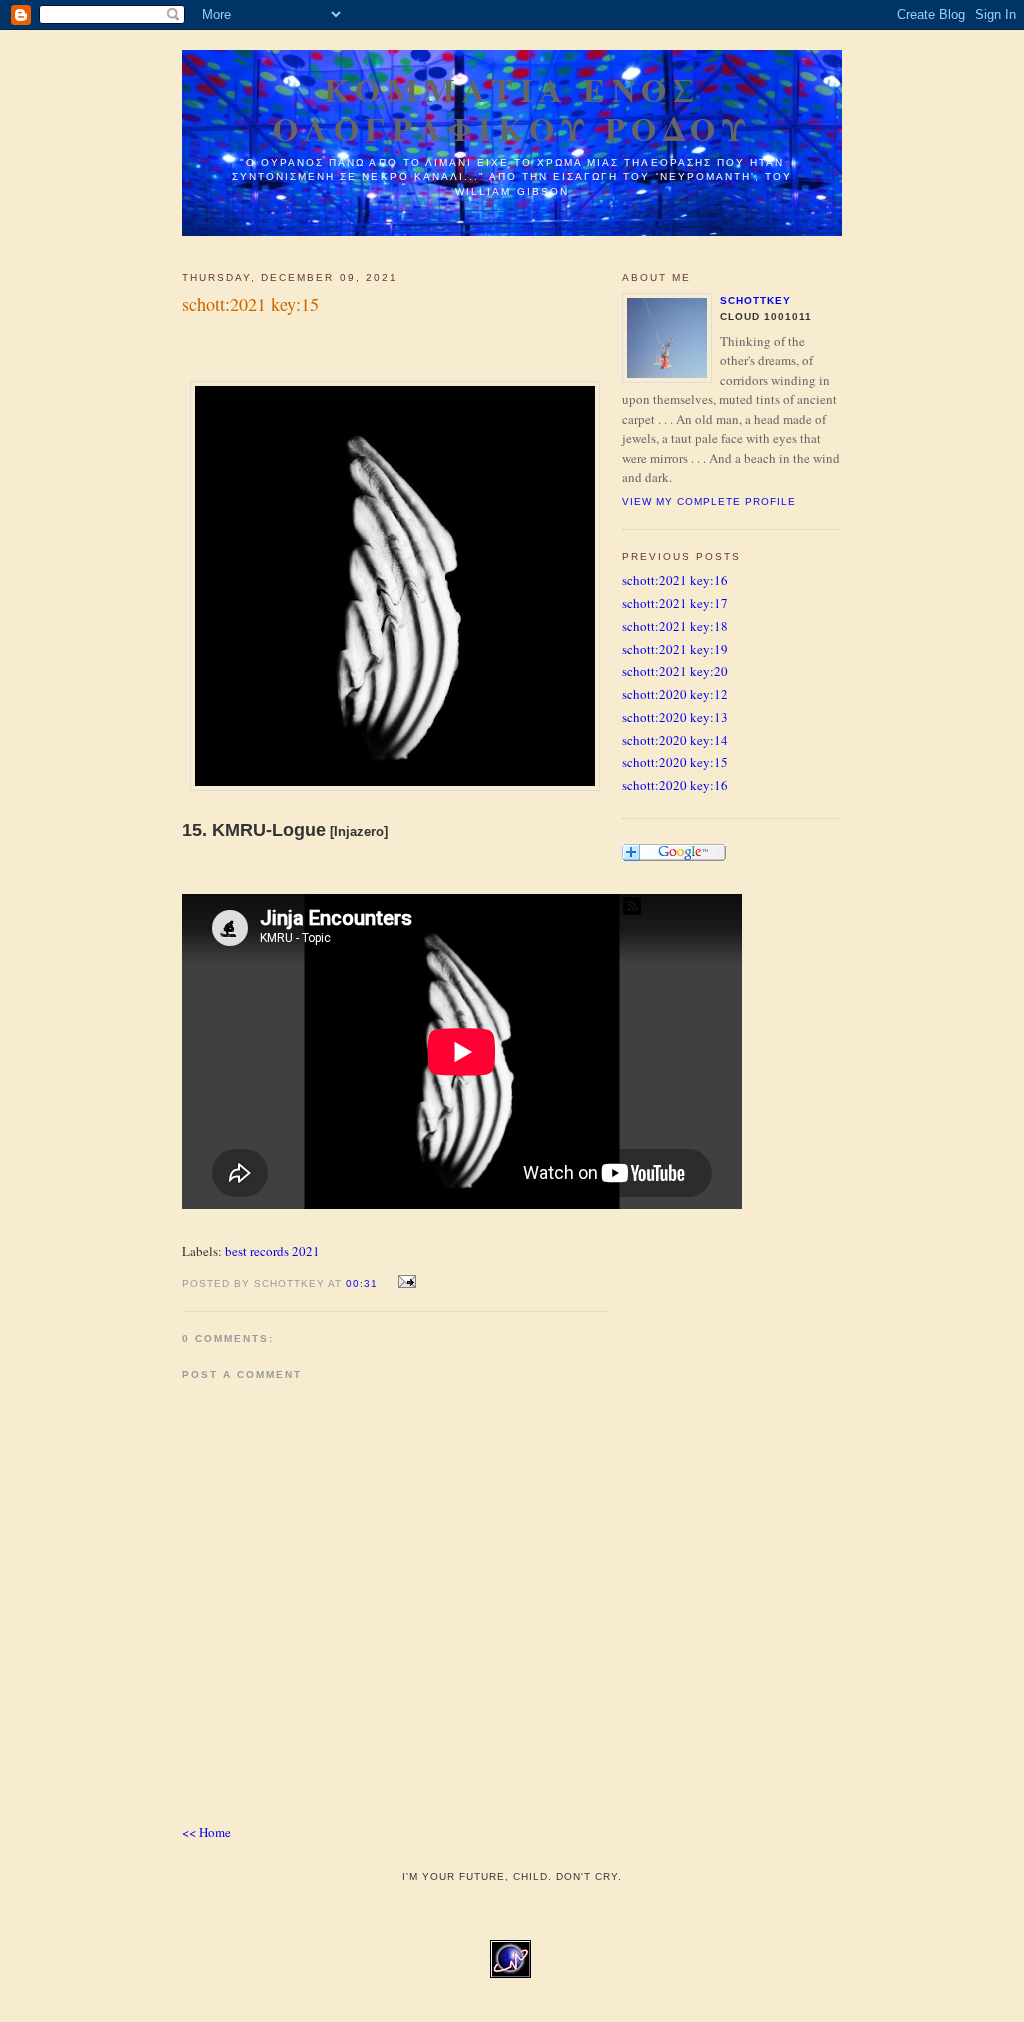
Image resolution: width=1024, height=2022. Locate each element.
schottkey (755, 300)
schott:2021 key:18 (675, 626)
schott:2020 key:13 (675, 717)
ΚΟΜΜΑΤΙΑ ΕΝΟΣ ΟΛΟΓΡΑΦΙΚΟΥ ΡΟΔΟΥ (512, 109)
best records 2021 (272, 1251)
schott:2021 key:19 (675, 649)
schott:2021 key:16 (675, 580)
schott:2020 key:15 (675, 762)
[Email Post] (403, 1282)
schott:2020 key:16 (675, 785)
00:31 (362, 1283)
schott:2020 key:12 (675, 694)
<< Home (206, 1832)
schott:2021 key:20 (675, 671)
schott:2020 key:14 (675, 740)
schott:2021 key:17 (675, 603)
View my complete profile (709, 501)
